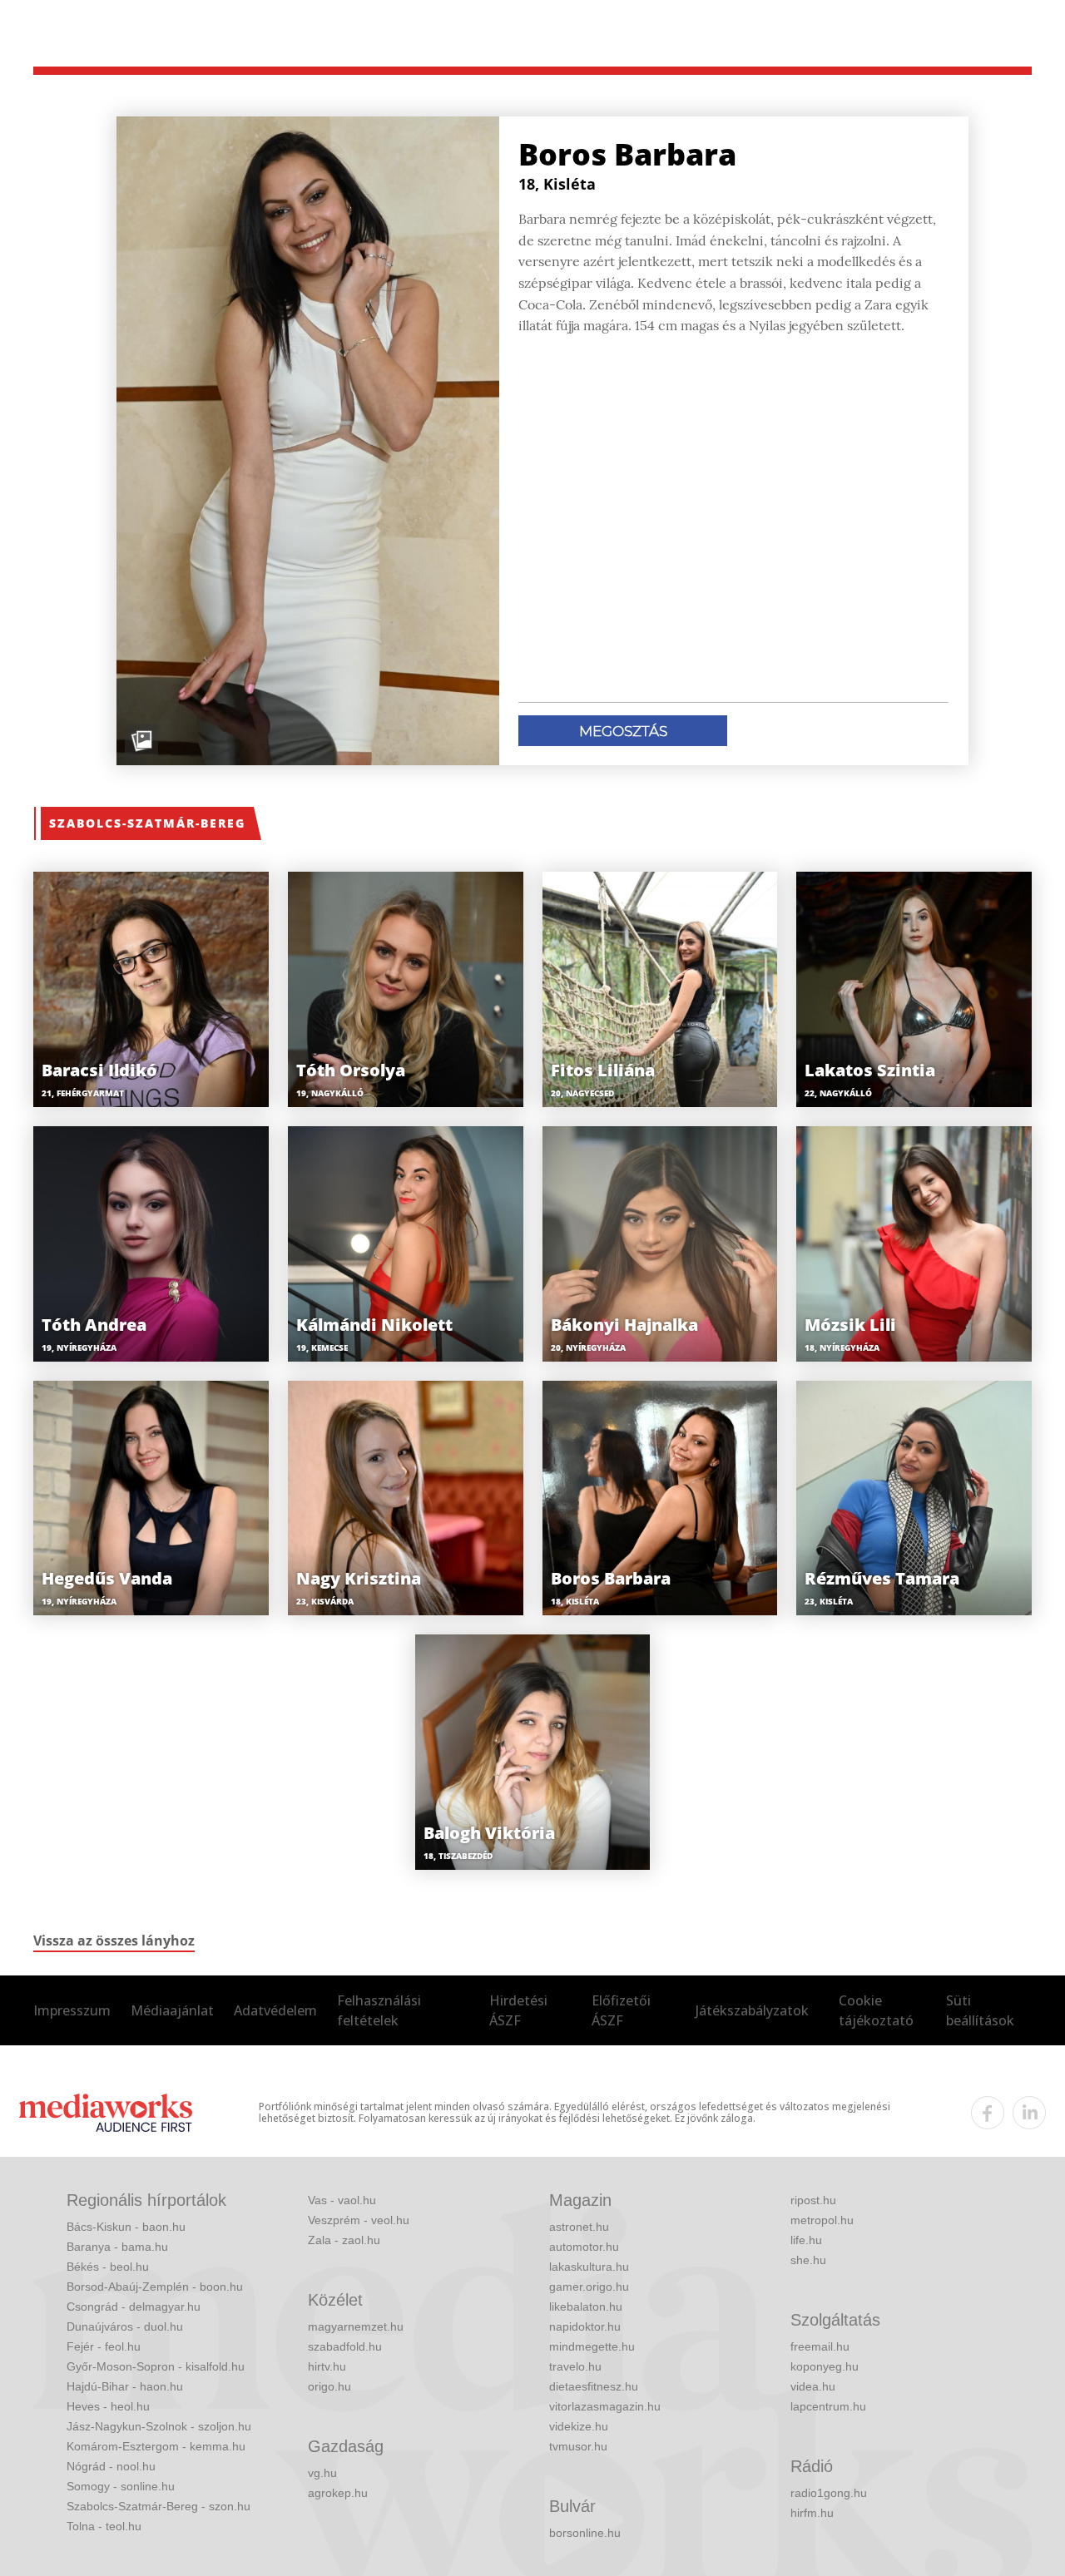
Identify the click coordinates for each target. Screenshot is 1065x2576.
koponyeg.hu (825, 2366)
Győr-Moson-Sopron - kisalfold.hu (156, 2366)
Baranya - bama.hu (117, 2247)
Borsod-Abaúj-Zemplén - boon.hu (155, 2287)
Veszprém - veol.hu (359, 2220)
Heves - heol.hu (108, 2406)
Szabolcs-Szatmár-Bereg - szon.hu (159, 2506)
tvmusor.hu (578, 2446)
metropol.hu (822, 2220)
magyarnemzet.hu (356, 2326)
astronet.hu (579, 2227)
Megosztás (623, 731)
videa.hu (813, 2386)
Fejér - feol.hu (104, 2346)
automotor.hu (584, 2247)
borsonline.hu (585, 2533)
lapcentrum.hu (828, 2406)
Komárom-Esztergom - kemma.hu (156, 2446)
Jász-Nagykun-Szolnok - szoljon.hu (159, 2426)
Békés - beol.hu (108, 2267)
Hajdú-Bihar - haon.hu (125, 2386)
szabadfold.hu (345, 2346)
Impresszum (72, 2010)
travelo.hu (575, 2366)
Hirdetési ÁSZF (518, 2010)
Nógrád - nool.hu (111, 2466)
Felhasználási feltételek (379, 2010)
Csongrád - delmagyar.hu (134, 2307)
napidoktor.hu (585, 2326)
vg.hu (322, 2473)
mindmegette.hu (592, 2346)
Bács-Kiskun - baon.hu (126, 2227)
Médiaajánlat (172, 2010)
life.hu (806, 2240)
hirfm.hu (812, 2513)
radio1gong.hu (829, 2493)
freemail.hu (820, 2346)
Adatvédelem (275, 2010)
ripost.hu (813, 2200)
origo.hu (329, 2386)
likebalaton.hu (586, 2307)
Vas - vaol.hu (342, 2200)
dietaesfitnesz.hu (594, 2386)
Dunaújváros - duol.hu (125, 2326)
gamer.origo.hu (589, 2287)
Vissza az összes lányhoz (114, 1941)
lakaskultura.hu (589, 2267)
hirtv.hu (327, 2366)
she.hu (808, 2260)
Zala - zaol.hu (344, 2240)
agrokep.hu (338, 2493)
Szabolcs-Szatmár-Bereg (147, 823)
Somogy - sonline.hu (121, 2486)
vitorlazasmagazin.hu (605, 2406)
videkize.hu (579, 2426)
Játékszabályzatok (752, 2010)
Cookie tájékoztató (876, 2010)
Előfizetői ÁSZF (621, 2010)
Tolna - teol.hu (104, 2526)
